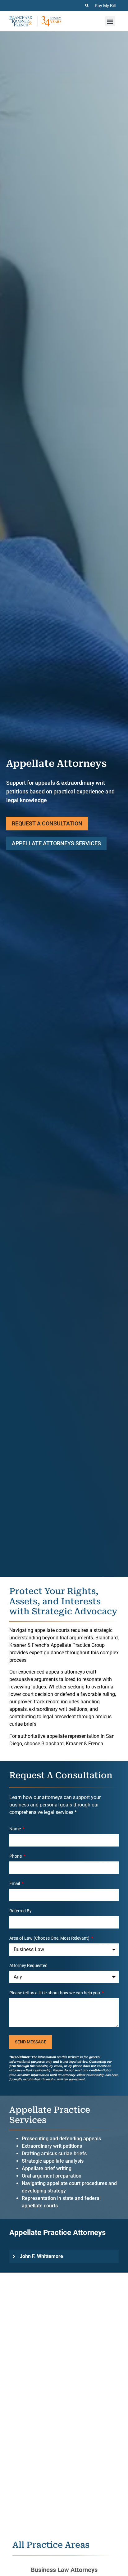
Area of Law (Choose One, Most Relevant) (50, 1938)
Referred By (21, 1911)
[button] (110, 21)
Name (16, 1829)
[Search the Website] (87, 5)
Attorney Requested (28, 1966)
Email (15, 1884)
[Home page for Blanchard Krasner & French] (35, 21)
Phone (16, 1856)
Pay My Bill (105, 6)
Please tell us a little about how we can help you (55, 1993)
